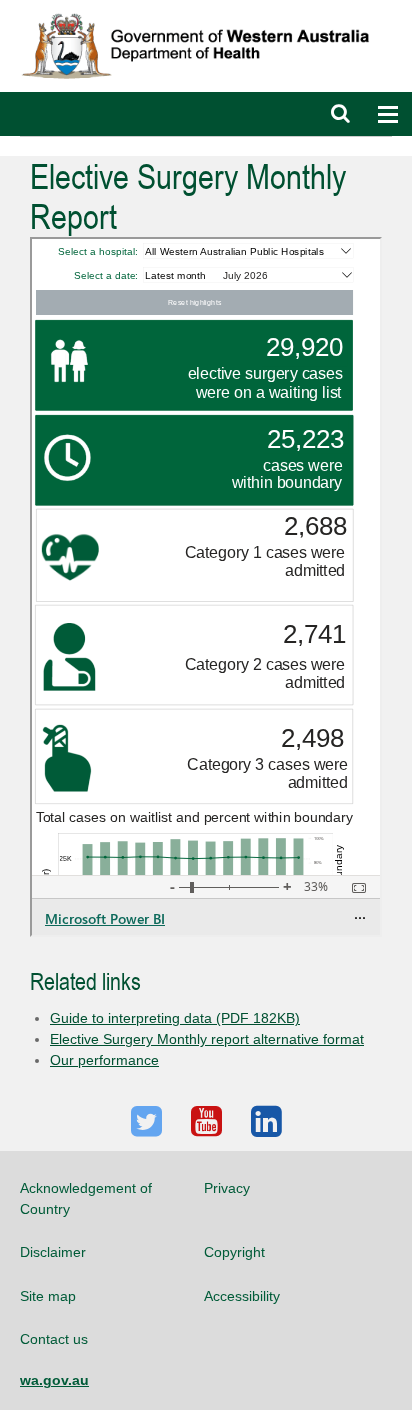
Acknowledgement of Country (86, 1198)
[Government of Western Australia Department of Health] (206, 9)
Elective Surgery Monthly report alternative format (207, 1039)
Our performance (104, 1060)
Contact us (54, 1339)
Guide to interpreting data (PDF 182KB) (175, 1018)
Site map (48, 1296)
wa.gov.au (54, 1380)
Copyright (234, 1252)
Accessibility (242, 1296)
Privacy (227, 1188)
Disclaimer (53, 1252)
